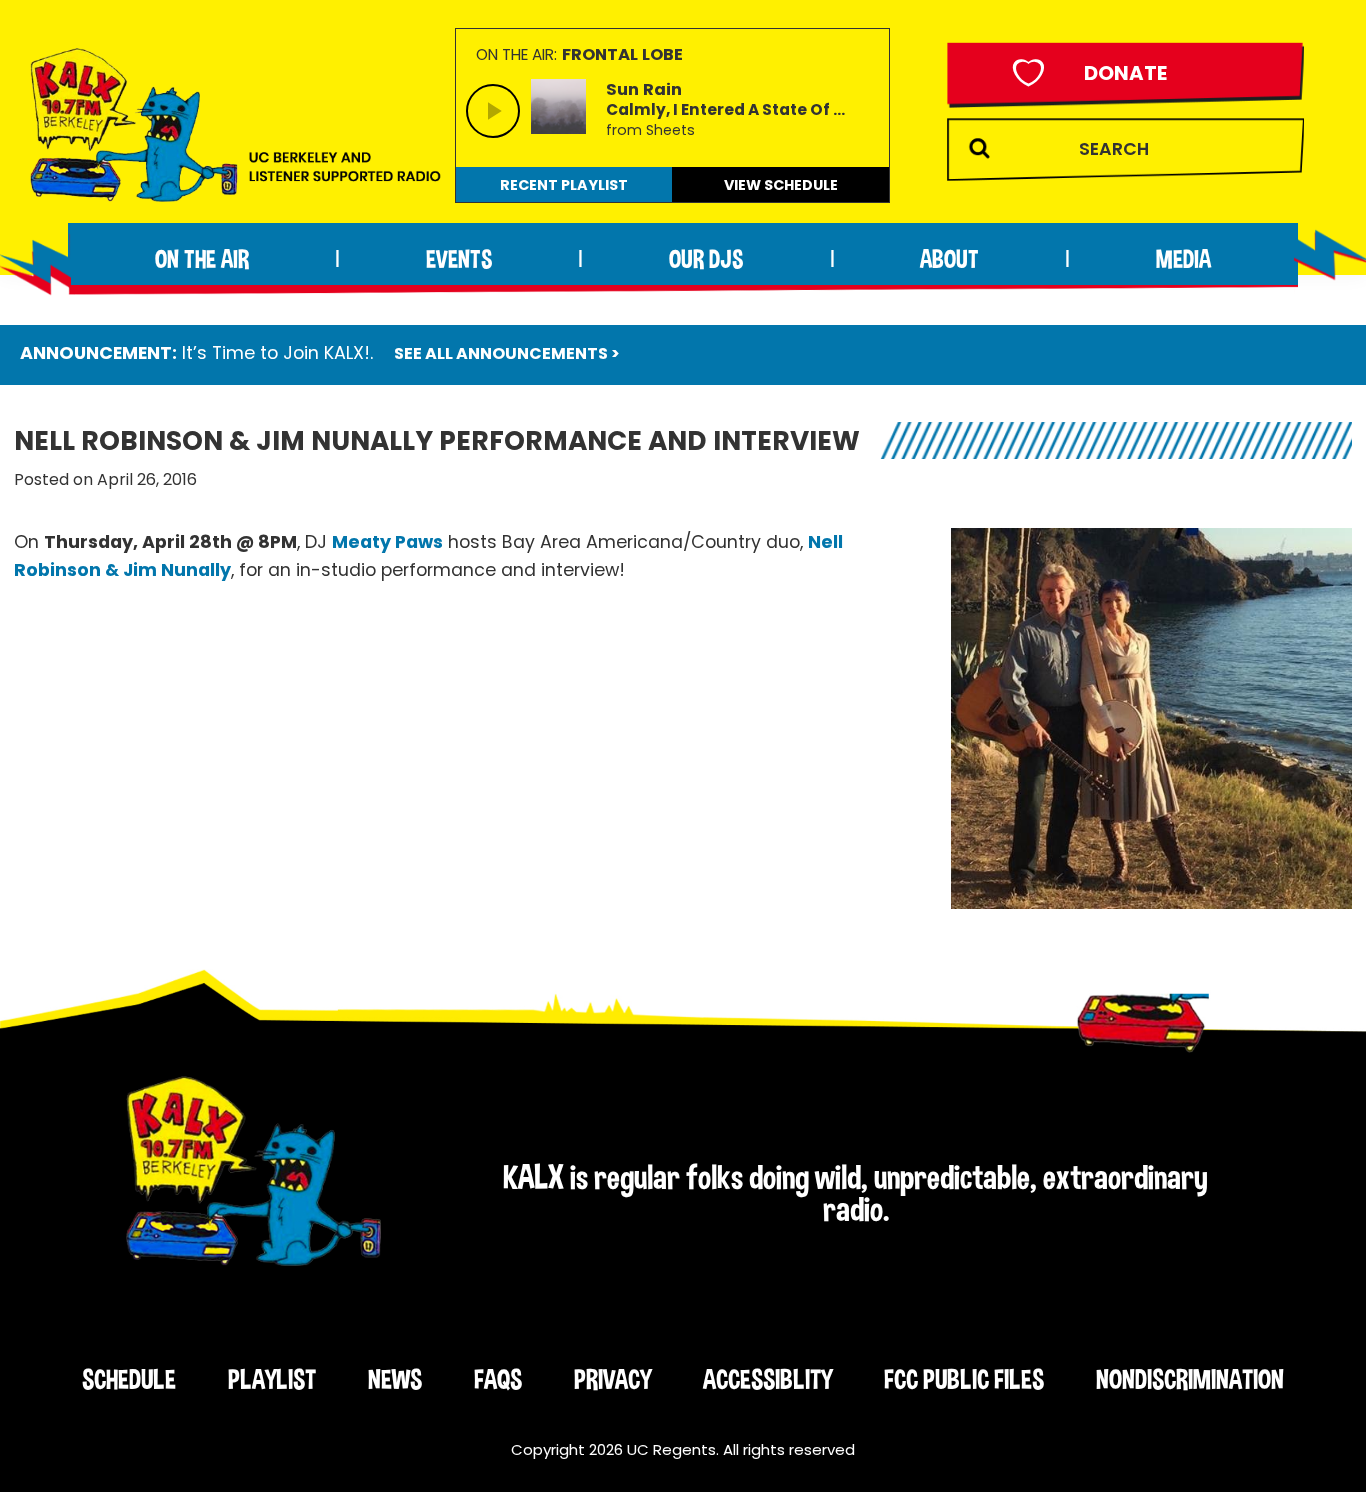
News (395, 1379)
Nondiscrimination (1190, 1379)
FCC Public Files (964, 1379)
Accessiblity (767, 1379)
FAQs (498, 1379)
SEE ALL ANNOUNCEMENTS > (507, 353)
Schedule (129, 1379)
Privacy (612, 1379)
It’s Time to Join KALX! (276, 353)
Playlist (272, 1379)
